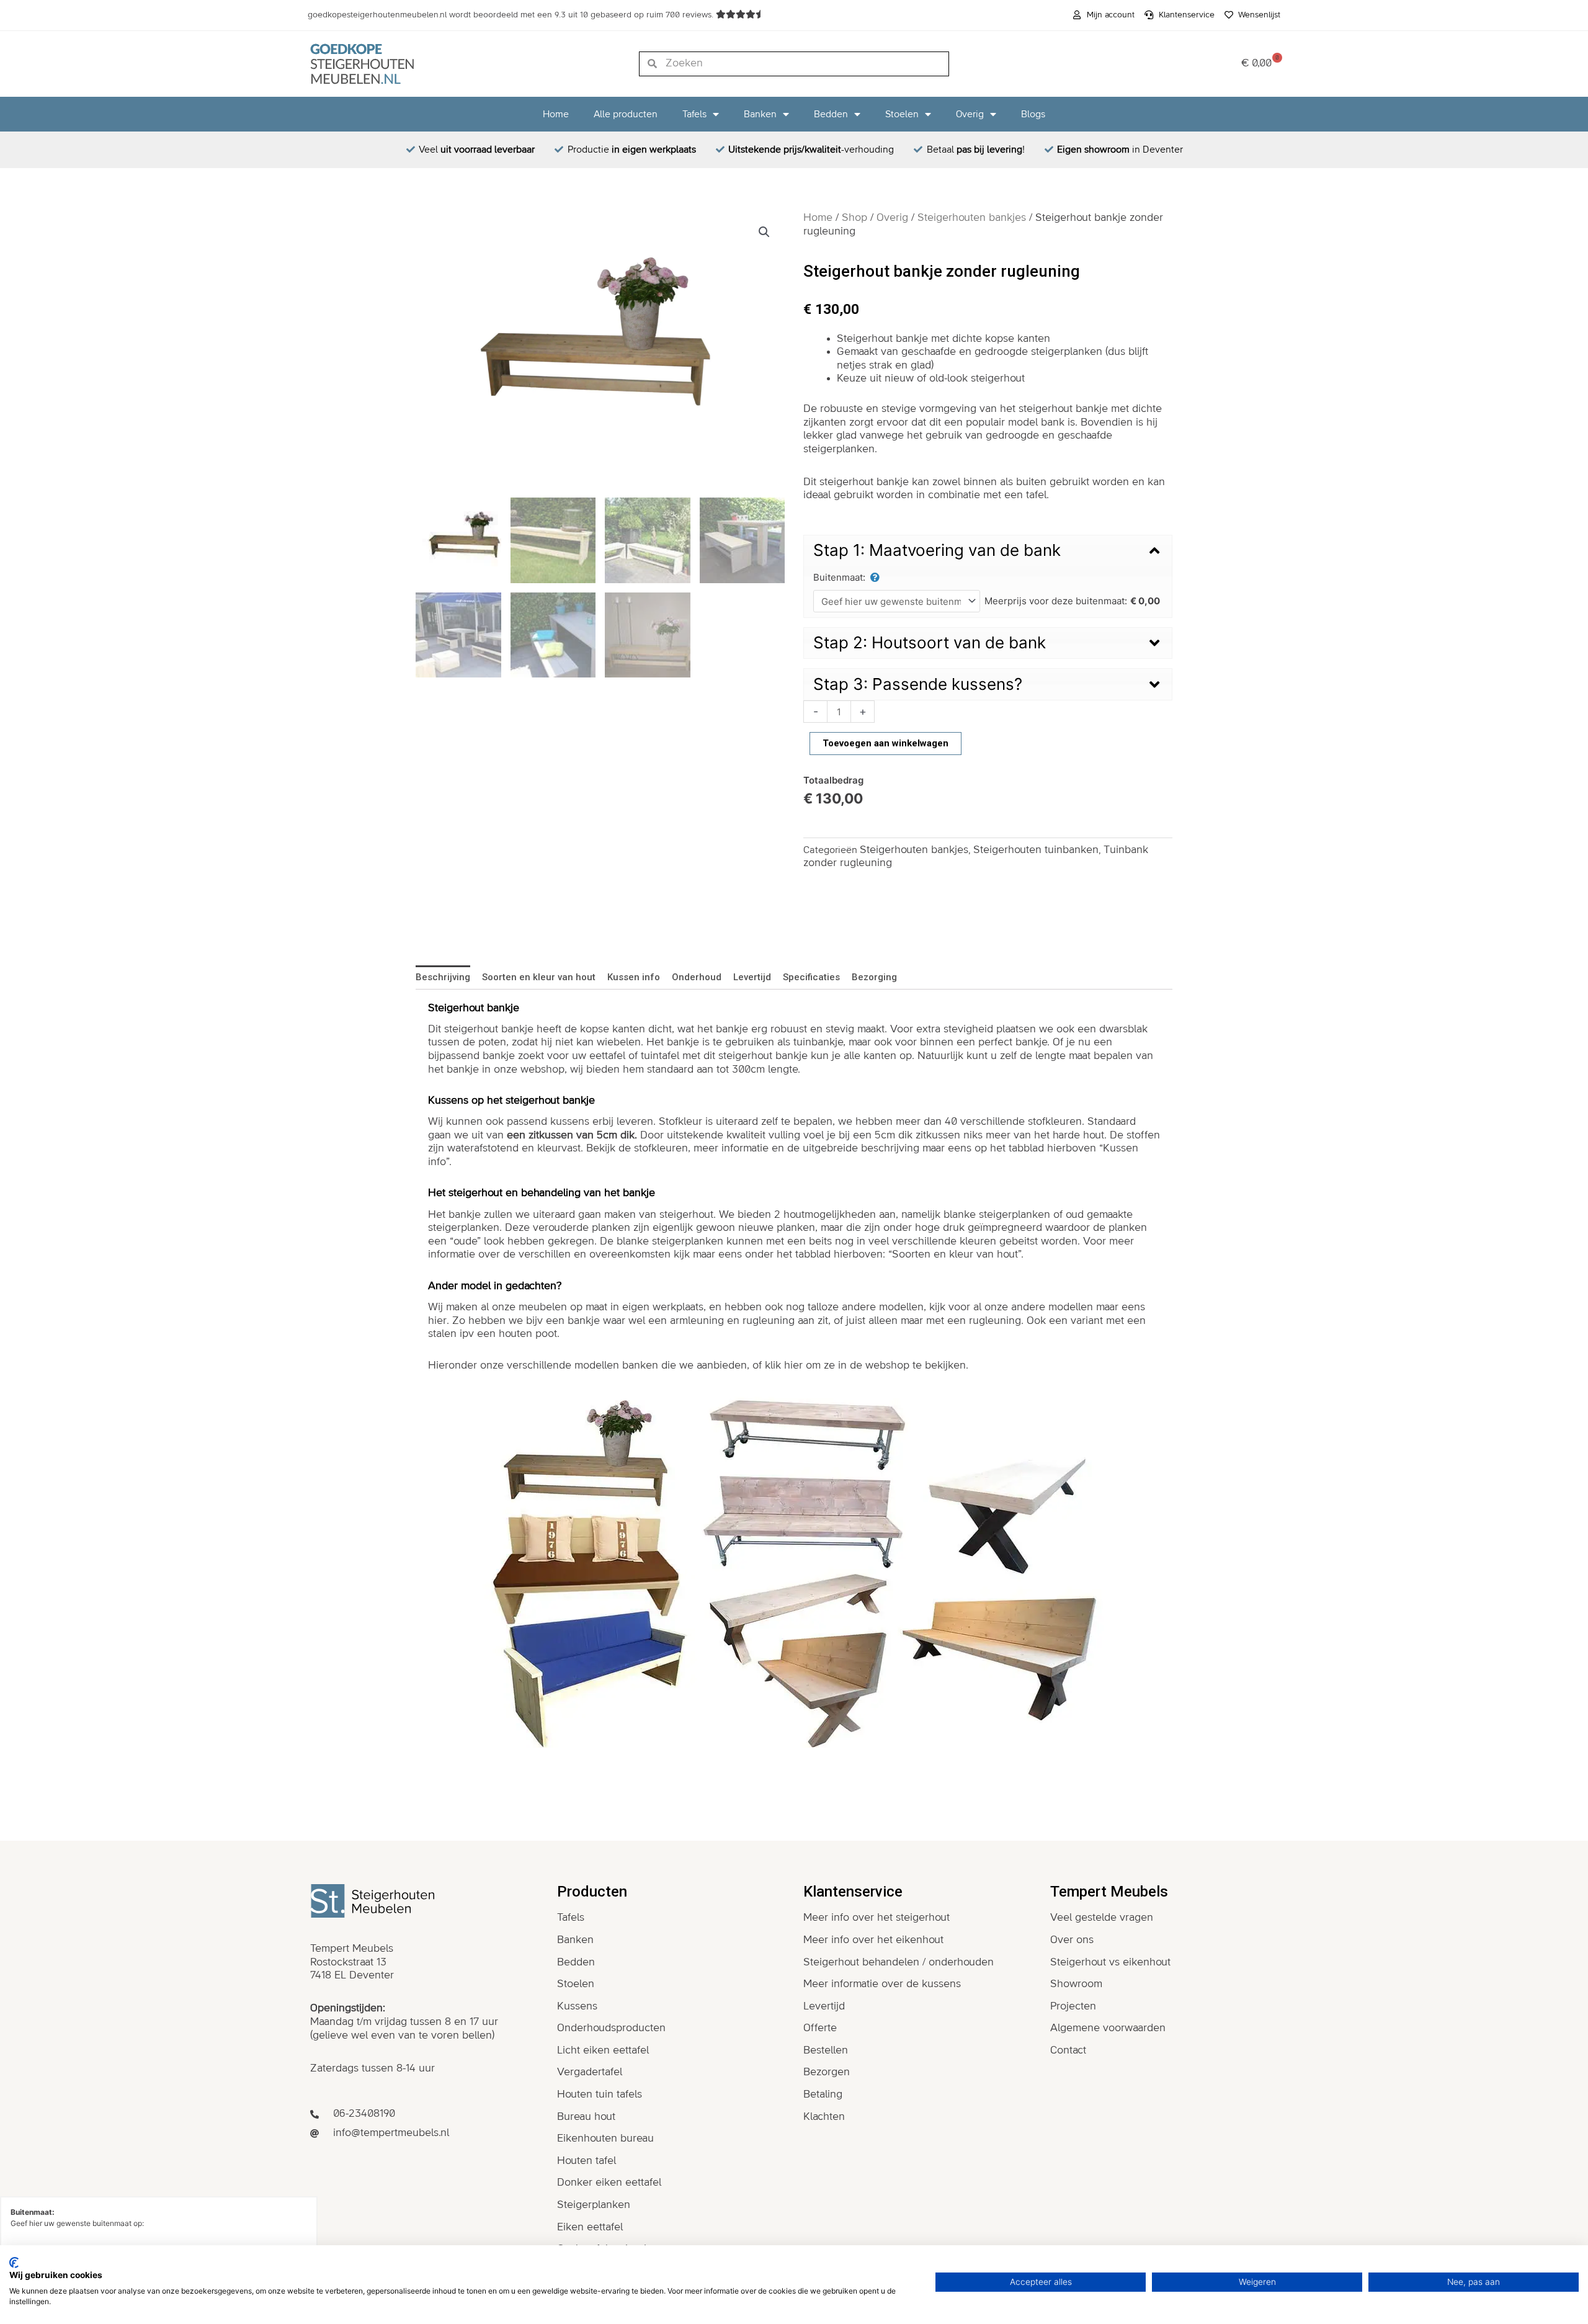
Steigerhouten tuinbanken (1036, 850)
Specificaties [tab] (811, 977)
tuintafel (660, 1056)
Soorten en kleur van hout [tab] (539, 977)
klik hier (784, 1365)
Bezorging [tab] (874, 977)
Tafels (694, 114)
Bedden (831, 114)
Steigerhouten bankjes (972, 218)
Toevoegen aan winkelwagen (885, 743)
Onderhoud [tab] (697, 977)
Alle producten (626, 114)
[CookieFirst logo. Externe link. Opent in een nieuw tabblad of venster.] (14, 2263)
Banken (760, 114)
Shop (854, 218)
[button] (764, 232)
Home (556, 114)
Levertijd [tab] (752, 977)
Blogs (1033, 114)
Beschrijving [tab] (443, 977)
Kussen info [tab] (634, 977)
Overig (970, 114)
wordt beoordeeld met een (512, 15)
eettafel (607, 1056)
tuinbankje (818, 1042)
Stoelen (902, 114)
